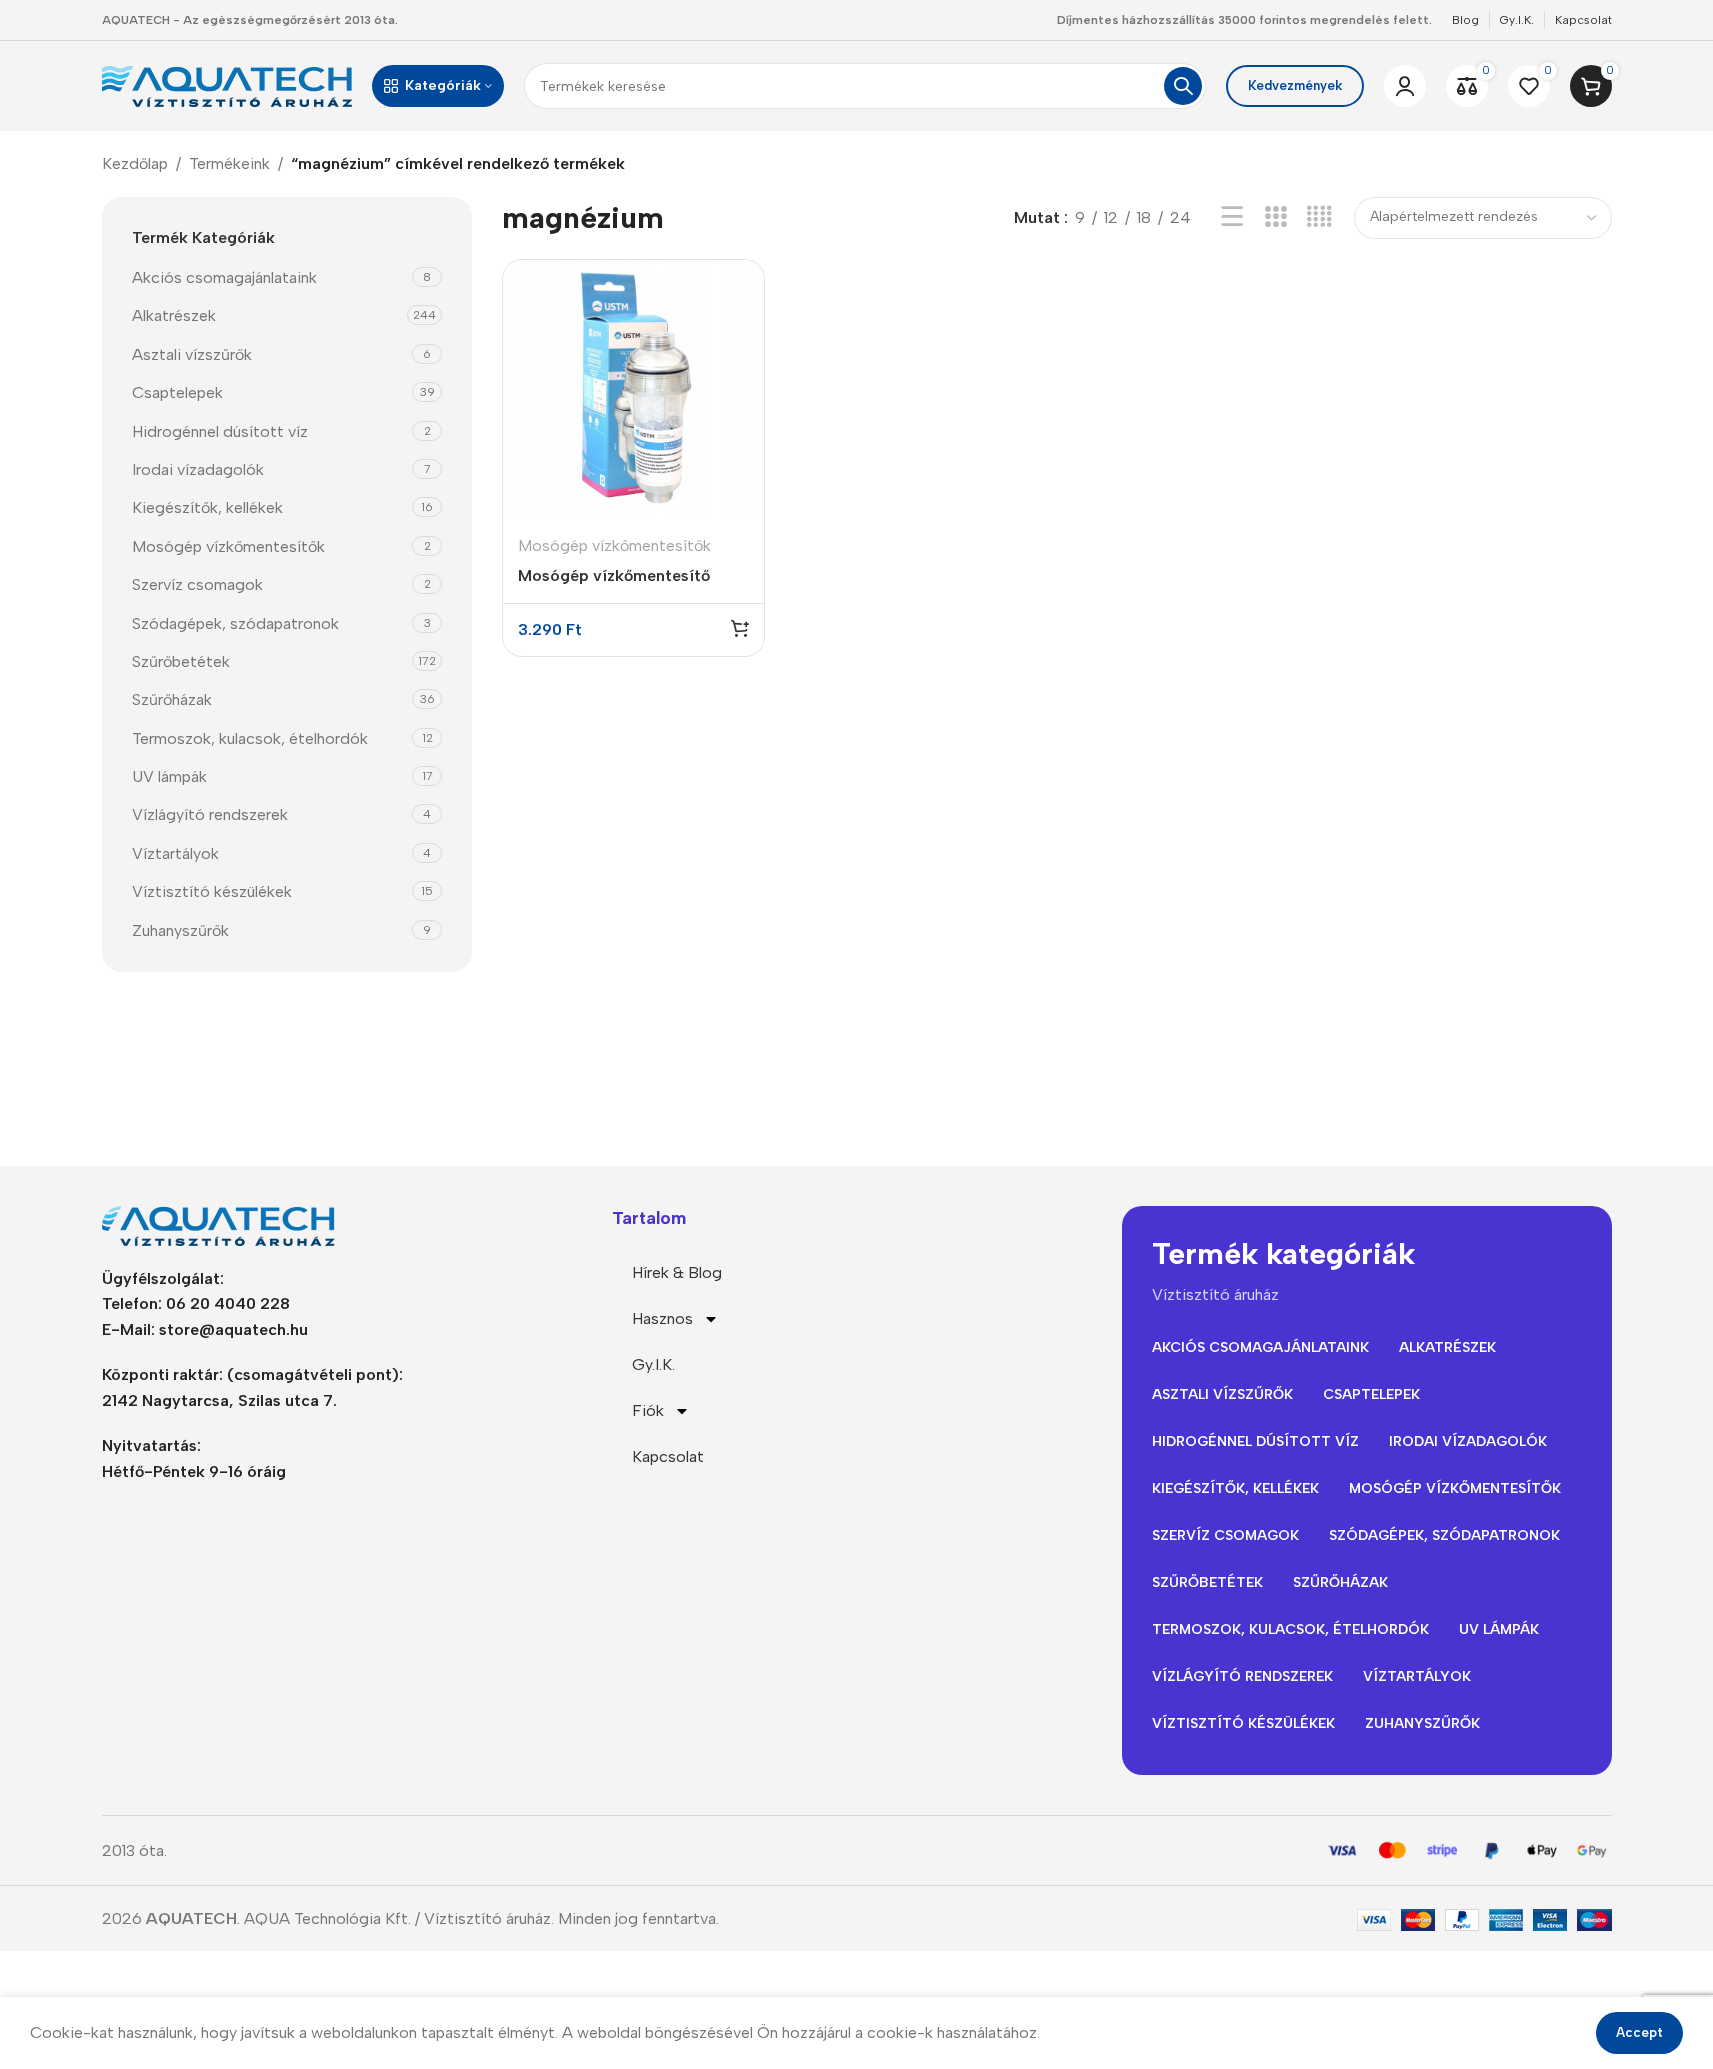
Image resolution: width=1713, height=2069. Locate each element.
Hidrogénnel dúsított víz (220, 431)
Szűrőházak (172, 699)
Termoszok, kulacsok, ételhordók (250, 738)
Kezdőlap (135, 163)
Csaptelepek (177, 392)
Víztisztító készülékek (212, 891)
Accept (1639, 2032)
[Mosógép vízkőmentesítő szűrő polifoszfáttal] (633, 390)
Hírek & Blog (677, 1272)
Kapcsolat (668, 1456)
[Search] (1183, 86)
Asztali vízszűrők (192, 354)
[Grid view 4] (1319, 217)
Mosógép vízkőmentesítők (228, 546)
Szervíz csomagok (197, 584)
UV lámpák (169, 776)
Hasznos (662, 1318)
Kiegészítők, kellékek (207, 507)
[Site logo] (227, 84)
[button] (740, 628)
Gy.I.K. (653, 1364)
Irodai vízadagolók (198, 469)
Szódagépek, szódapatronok (235, 623)
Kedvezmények (1295, 85)
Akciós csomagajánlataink (224, 277)
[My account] (1405, 86)
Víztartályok (175, 853)
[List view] (1232, 217)
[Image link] (227, 1224)
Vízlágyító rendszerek (210, 814)
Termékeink (229, 163)
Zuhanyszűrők (180, 930)
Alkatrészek (174, 315)
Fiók (648, 1410)
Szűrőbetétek (181, 661)
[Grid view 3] (1275, 217)
